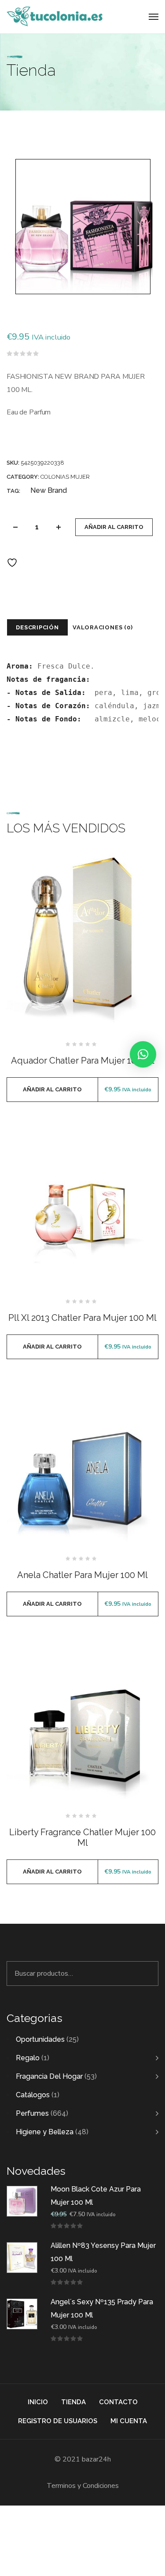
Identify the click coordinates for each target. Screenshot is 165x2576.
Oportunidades (40, 2039)
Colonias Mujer (65, 477)
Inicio (38, 2402)
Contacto (118, 2402)
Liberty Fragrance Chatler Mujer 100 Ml (82, 1837)
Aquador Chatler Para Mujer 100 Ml (83, 1061)
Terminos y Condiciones (83, 2486)
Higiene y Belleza (45, 2132)
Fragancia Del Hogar (49, 2076)
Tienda (73, 2402)
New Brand (49, 490)
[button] (143, 1054)
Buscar (147, 1974)
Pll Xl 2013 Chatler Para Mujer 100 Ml (82, 1318)
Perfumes (32, 2113)
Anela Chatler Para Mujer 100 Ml (82, 1575)
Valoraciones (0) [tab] (103, 627)
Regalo (28, 2058)
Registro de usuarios (58, 2421)
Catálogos (33, 2095)
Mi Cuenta (129, 2421)
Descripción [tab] (37, 627)
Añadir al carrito (114, 527)
